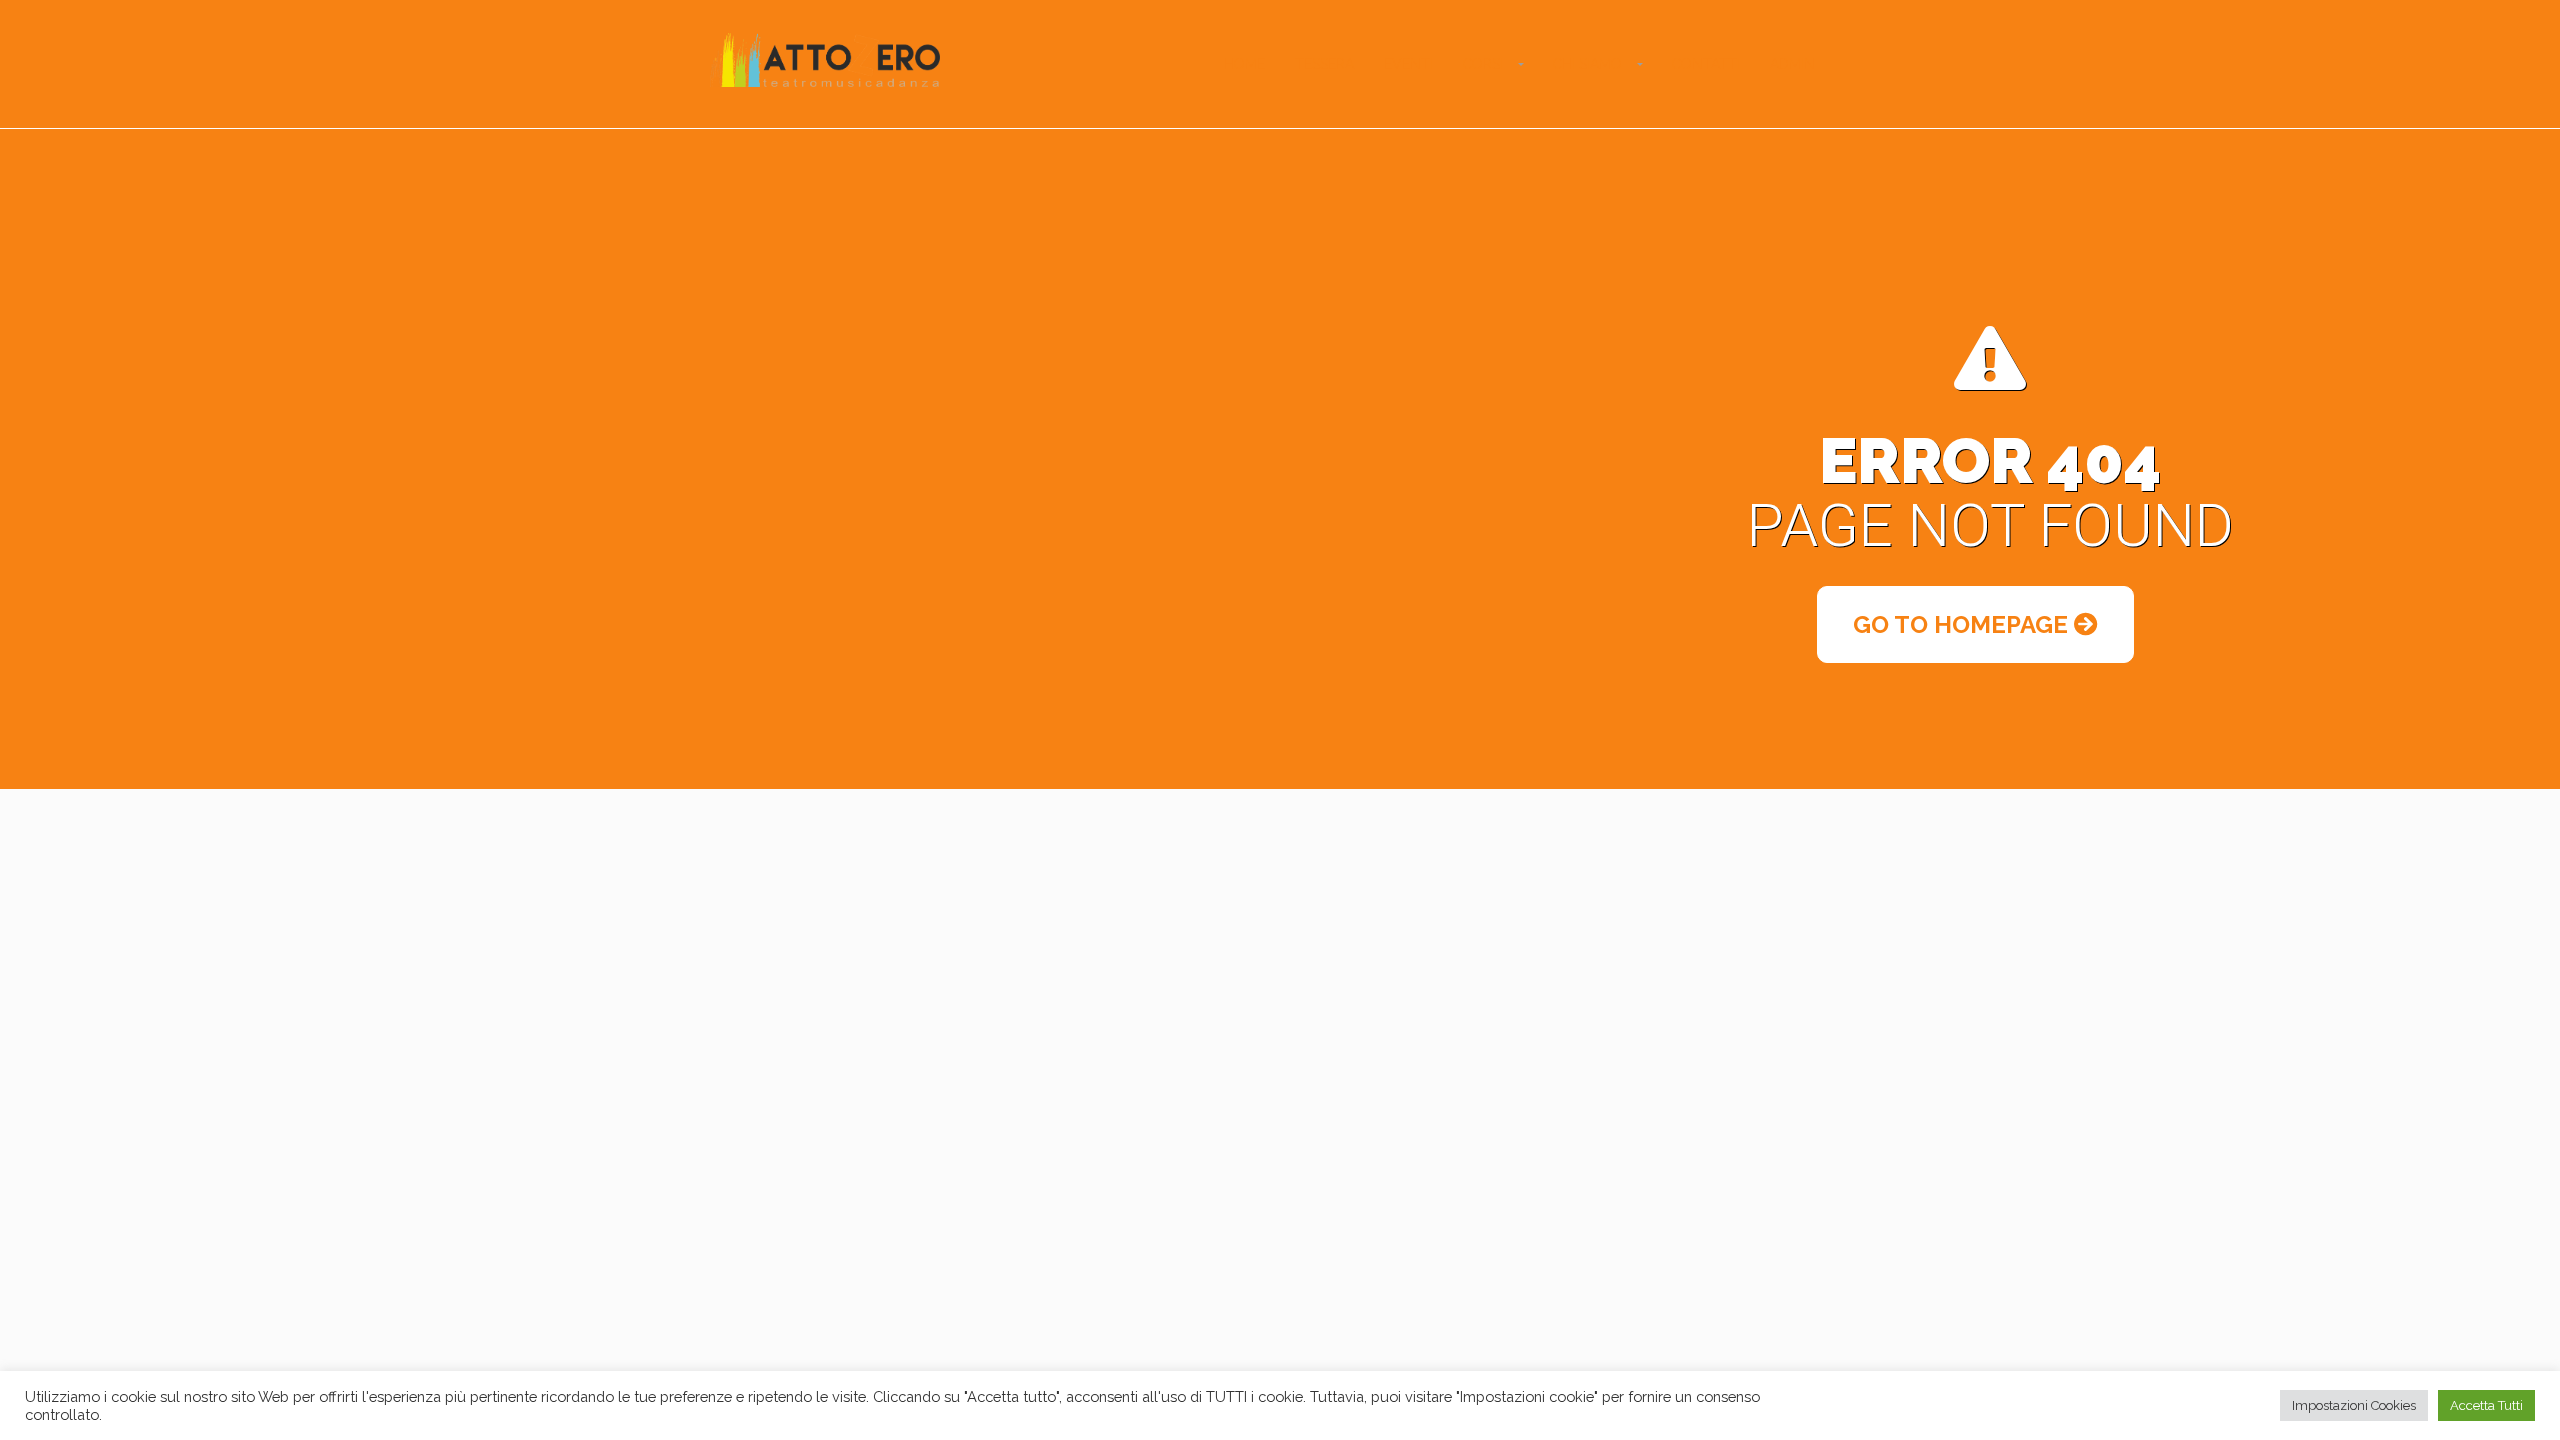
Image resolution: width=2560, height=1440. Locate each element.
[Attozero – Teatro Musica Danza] (825, 58)
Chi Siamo (1587, 64)
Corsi (1483, 64)
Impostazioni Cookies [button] (2354, 1405)
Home (1244, 64)
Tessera (1324, 64)
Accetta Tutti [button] (2486, 1405)
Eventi (1408, 64)
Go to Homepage (1963, 624)
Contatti (1706, 64)
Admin (1792, 64)
